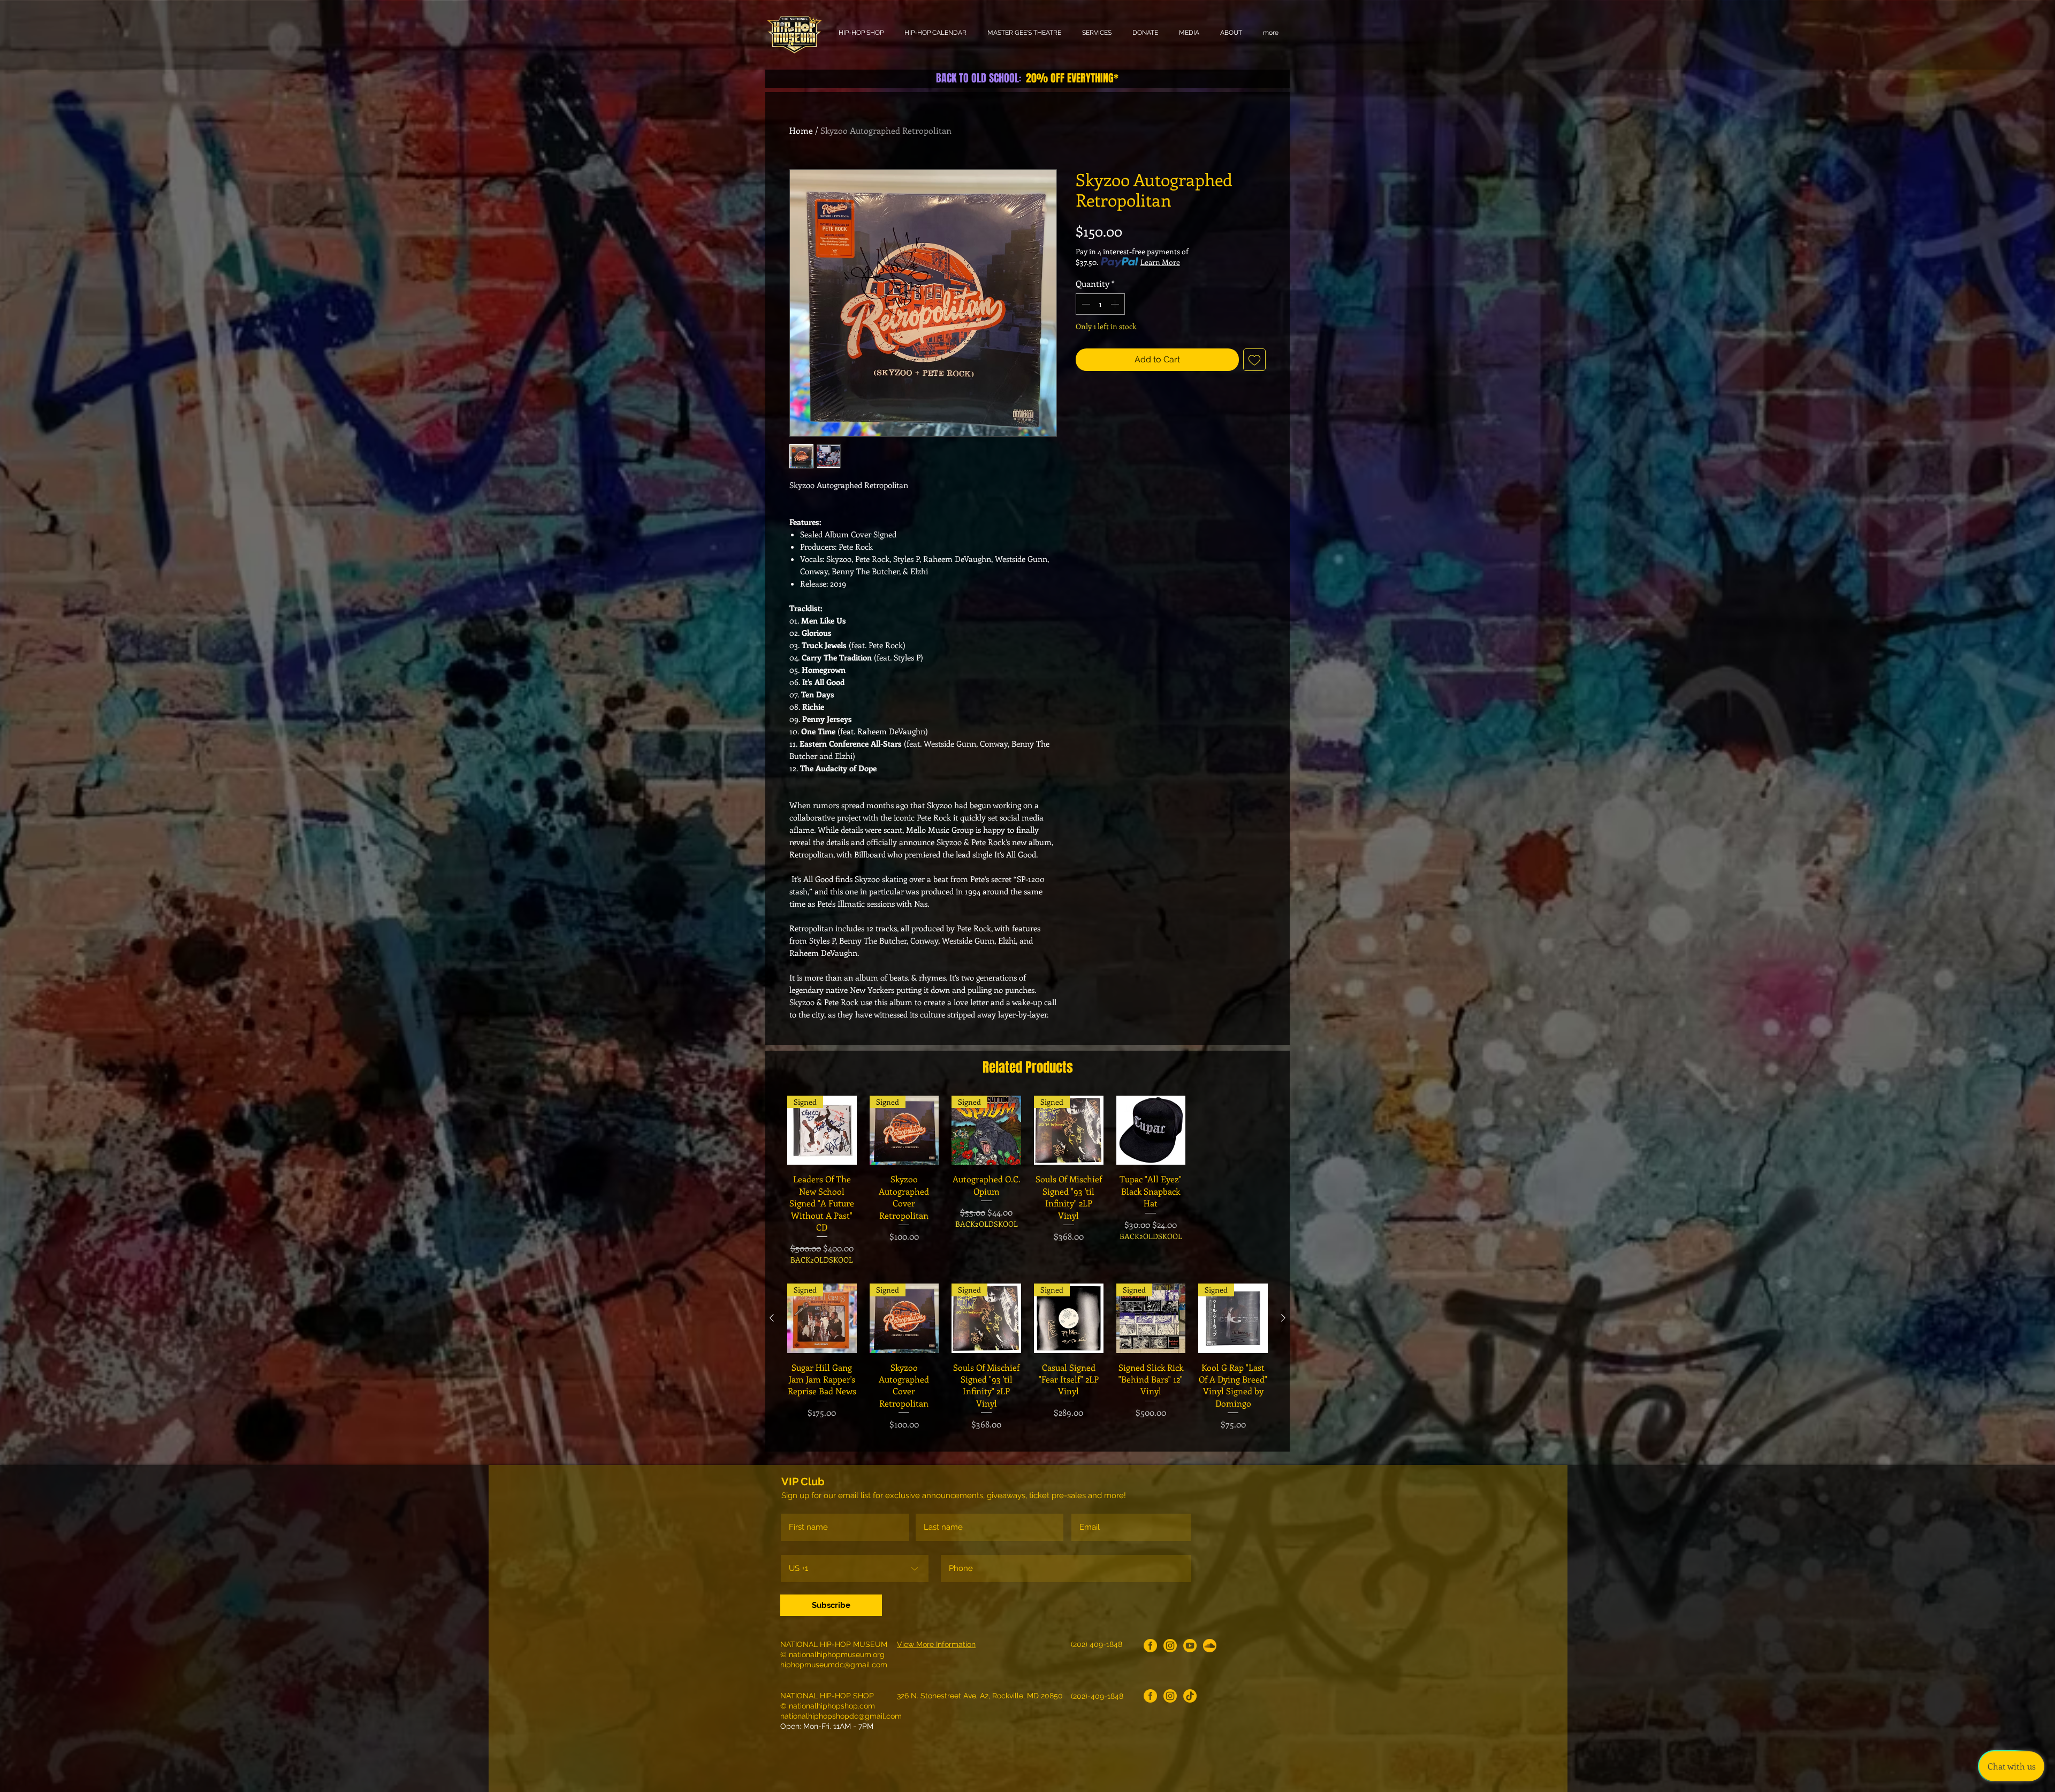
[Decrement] (1085, 304)
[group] (1027, 1180)
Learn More (1160, 262)
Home (801, 130)
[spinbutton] (1100, 304)
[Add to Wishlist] (1254, 360)
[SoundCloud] (1210, 1646)
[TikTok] (1190, 1696)
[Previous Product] (772, 1318)
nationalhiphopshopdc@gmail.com (841, 1716)
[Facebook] (1150, 1646)
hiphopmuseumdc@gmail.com (834, 1665)
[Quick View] (1151, 1130)
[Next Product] (1283, 1318)
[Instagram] (1170, 1646)
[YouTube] (1190, 1646)
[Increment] (1116, 304)
